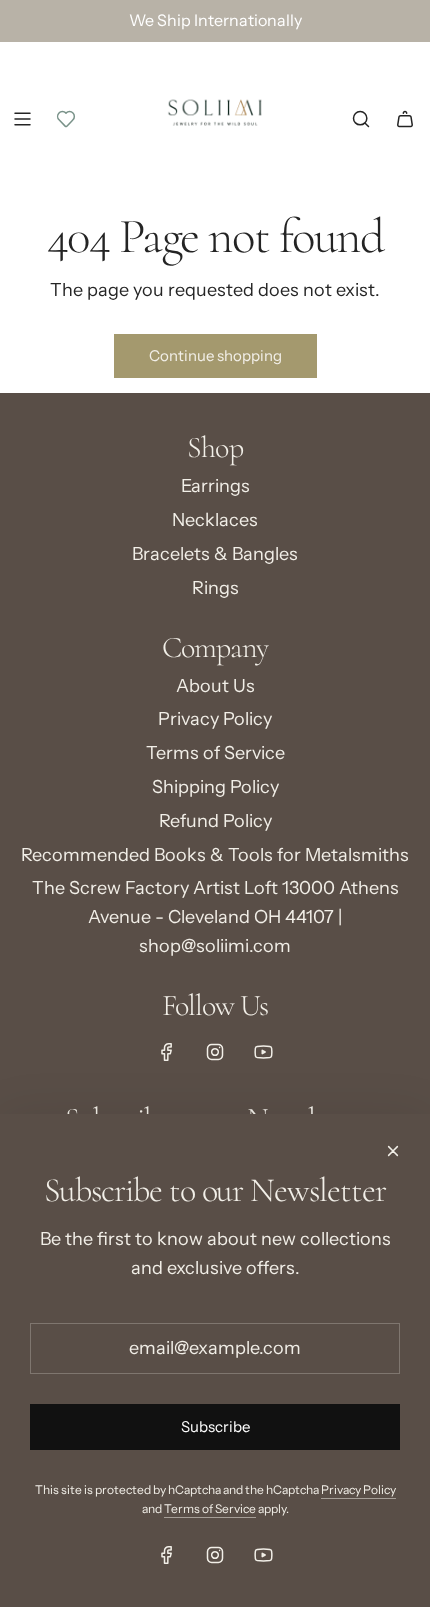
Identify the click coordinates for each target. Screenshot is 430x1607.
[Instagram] (215, 1052)
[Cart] (405, 119)
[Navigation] (22, 119)
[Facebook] (167, 1052)
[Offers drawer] (66, 119)
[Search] (361, 119)
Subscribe (215, 1426)
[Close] (393, 1151)
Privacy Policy (358, 1489)
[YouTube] (263, 1052)
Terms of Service (210, 1508)
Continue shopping (215, 355)
